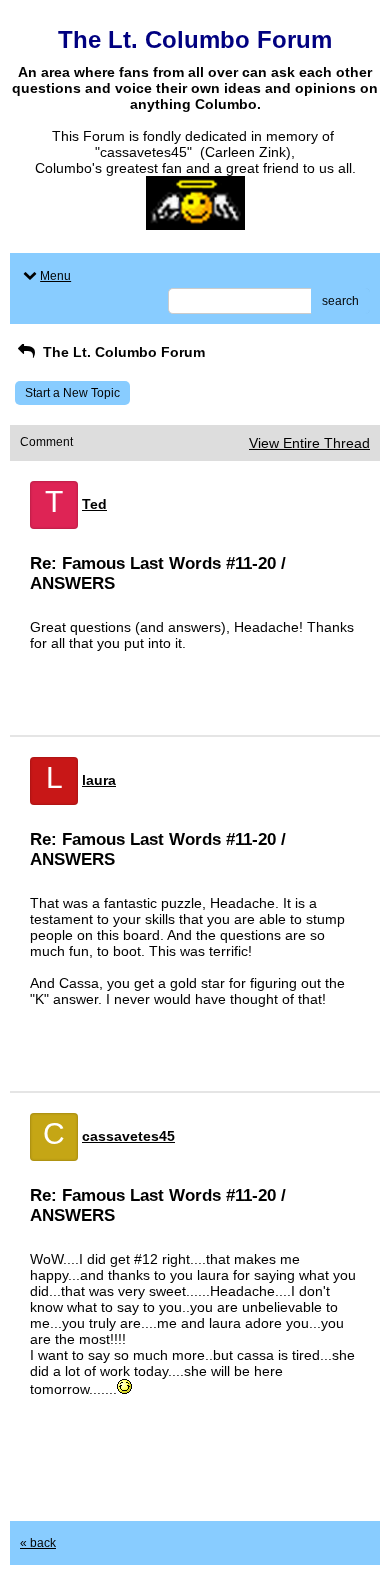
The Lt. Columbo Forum (122, 352)
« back (38, 1543)
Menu (55, 276)
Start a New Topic (72, 393)
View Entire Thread (309, 443)
